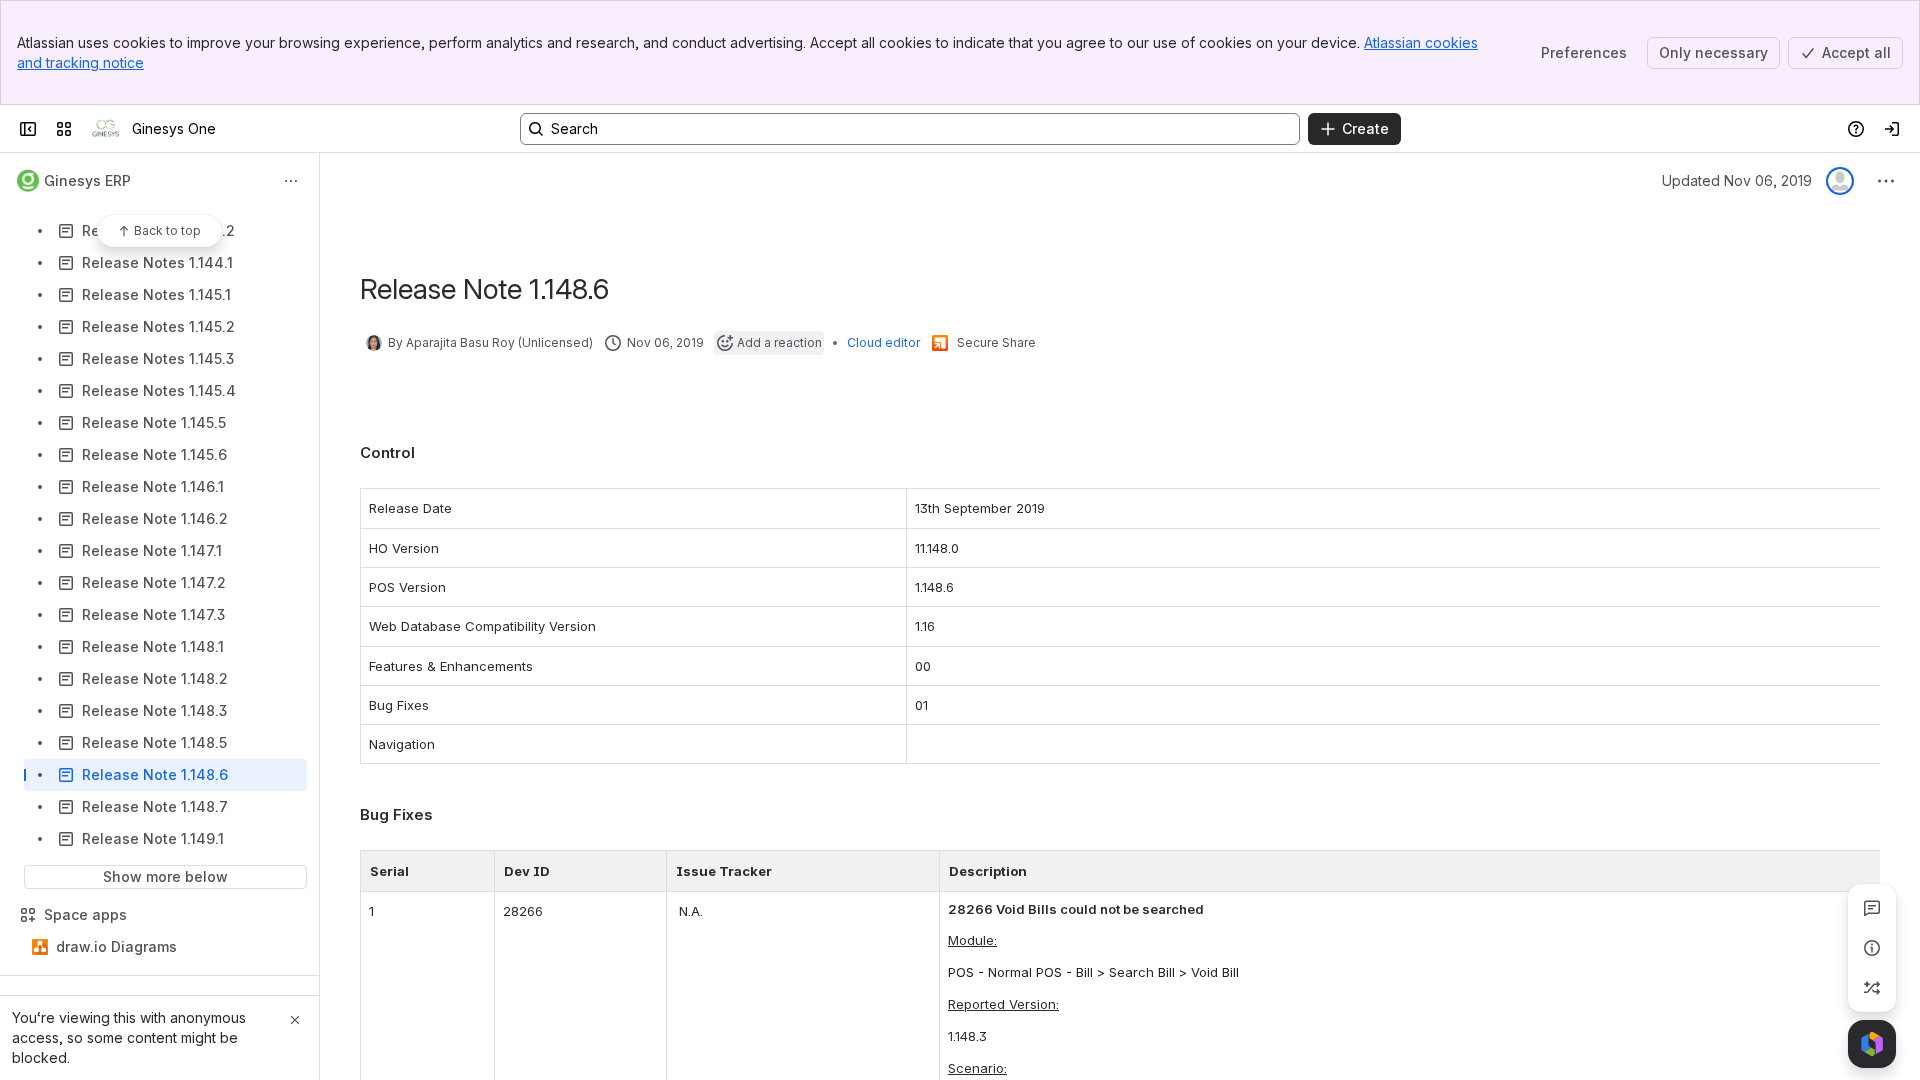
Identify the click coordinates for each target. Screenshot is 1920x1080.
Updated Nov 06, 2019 (1737, 180)
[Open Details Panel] (1872, 948)
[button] (474, 871)
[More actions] (291, 181)
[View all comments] (1872, 908)
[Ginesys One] (106, 129)
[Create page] (1872, 988)
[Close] (295, 1020)
